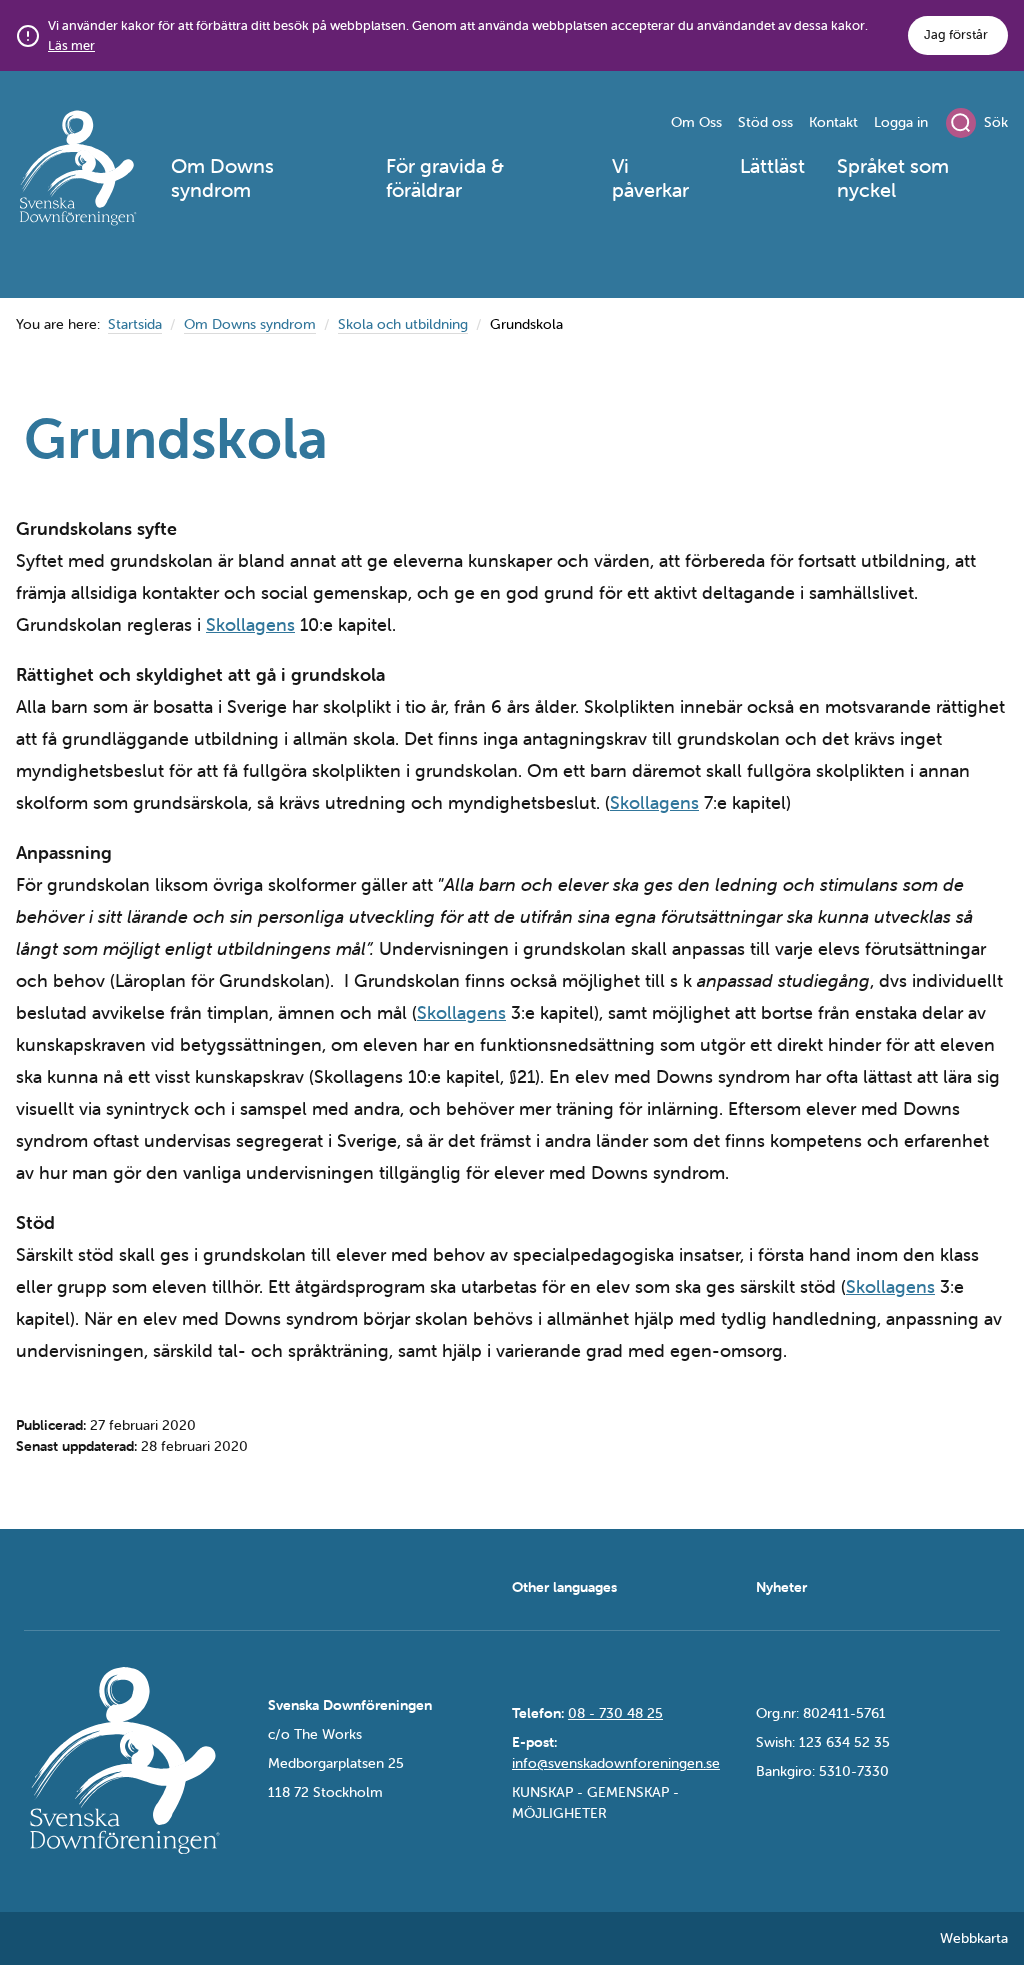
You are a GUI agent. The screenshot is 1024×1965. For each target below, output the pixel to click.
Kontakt (833, 122)
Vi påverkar (650, 177)
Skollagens (250, 624)
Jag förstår (956, 34)
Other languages (564, 1587)
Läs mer (71, 45)
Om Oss (696, 122)
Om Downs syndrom (222, 177)
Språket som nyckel (893, 177)
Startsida (135, 324)
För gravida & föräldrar (445, 177)
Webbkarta (974, 1938)
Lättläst (772, 165)
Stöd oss (765, 122)
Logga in (901, 122)
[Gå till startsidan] (77, 171)
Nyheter (781, 1587)
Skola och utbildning (403, 324)
